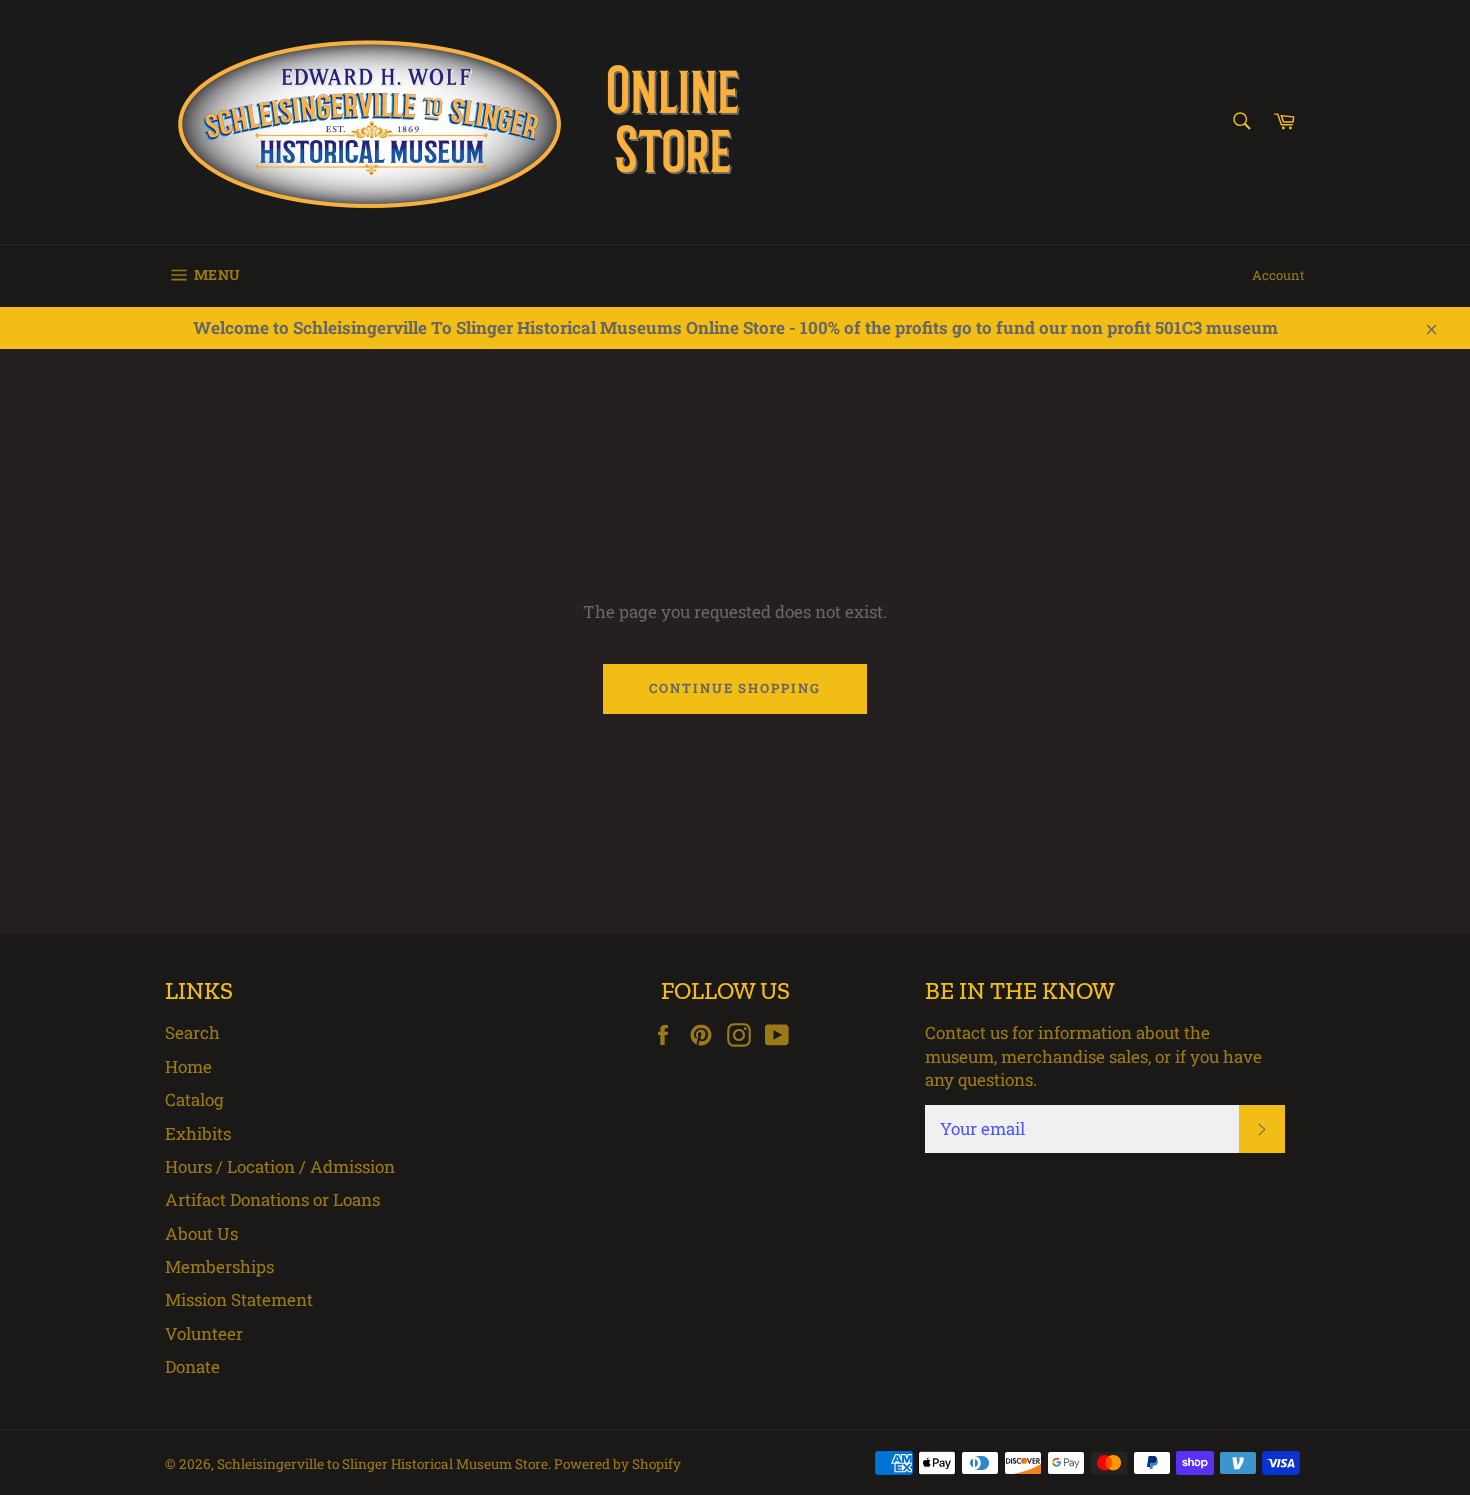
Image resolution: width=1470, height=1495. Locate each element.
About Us (201, 1233)
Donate (192, 1366)
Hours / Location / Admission (280, 1166)
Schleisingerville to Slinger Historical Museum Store (382, 1464)
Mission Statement (239, 1299)
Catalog (194, 1099)
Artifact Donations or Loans (272, 1199)
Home (188, 1066)
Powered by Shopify (617, 1464)
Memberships (219, 1266)
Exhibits (198, 1133)
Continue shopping (735, 688)
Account (1278, 275)
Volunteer (204, 1333)
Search (192, 1032)
